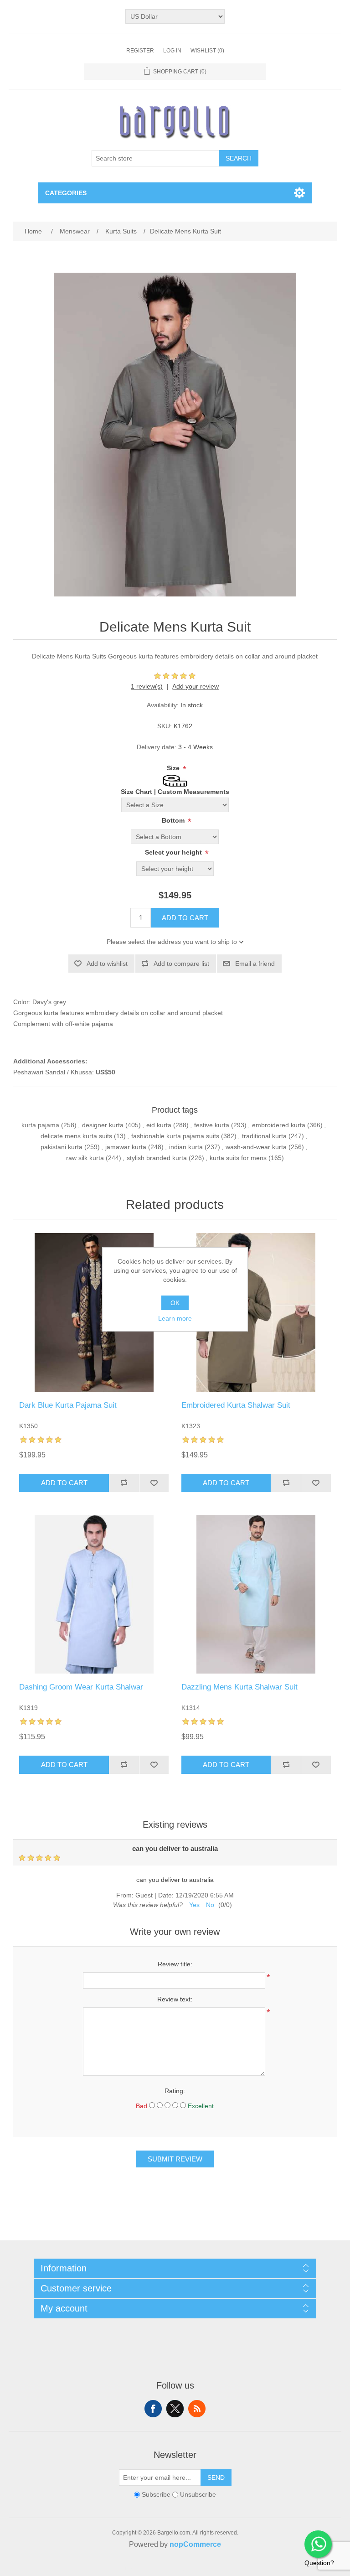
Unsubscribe (198, 2494)
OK (175, 1303)
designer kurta (103, 1125)
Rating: (175, 2091)
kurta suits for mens (238, 1158)
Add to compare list (181, 964)
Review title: (175, 1964)
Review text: (175, 1999)
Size (174, 768)
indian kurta (186, 1147)
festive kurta (212, 1125)
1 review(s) (147, 686)
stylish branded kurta (157, 1158)
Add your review (196, 686)
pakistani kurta (62, 1147)
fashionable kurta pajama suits (175, 1136)
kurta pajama (40, 1125)
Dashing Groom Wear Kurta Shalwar (81, 1687)
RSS (197, 2409)
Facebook (153, 2409)
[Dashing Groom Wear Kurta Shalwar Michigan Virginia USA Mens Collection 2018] (94, 1594)
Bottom (174, 820)
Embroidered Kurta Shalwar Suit (236, 1405)
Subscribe (156, 2494)
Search (239, 158)
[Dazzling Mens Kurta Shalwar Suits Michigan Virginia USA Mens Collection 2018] (256, 1594)
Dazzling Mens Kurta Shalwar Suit (239, 1687)
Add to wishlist (107, 964)
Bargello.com (161, 2568)
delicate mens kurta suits (76, 1136)
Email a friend (255, 964)
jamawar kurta (126, 1147)
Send (216, 2478)
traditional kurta (264, 1136)
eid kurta (159, 1125)
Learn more (175, 1318)
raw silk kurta (85, 1158)
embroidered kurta (279, 1125)
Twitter (175, 2409)
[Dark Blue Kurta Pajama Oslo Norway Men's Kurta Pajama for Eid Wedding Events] (94, 1312)
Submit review (175, 2159)
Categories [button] (66, 193)
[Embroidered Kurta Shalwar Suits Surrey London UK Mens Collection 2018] (256, 1312)
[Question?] (318, 2544)
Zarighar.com (208, 2568)
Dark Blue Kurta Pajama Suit (68, 1405)
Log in (172, 51)
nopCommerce (195, 2544)
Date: (166, 1895)
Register (140, 51)
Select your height (174, 852)
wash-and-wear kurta (256, 1147)
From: (125, 1895)
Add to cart (185, 918)
